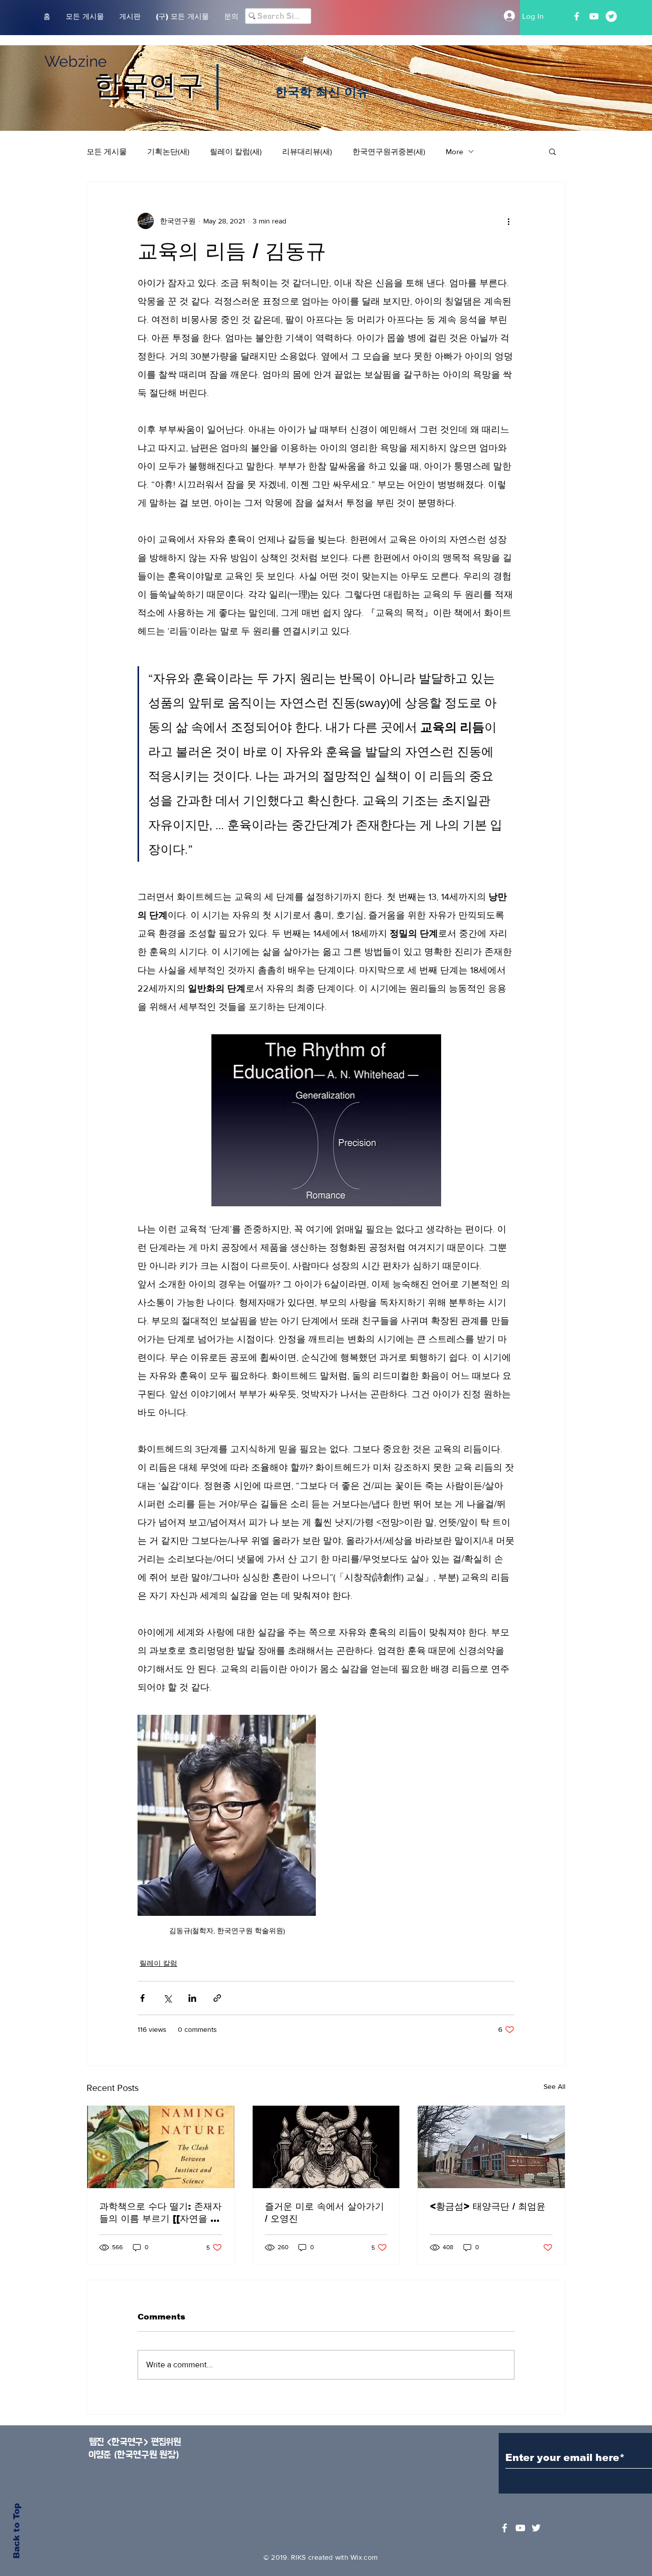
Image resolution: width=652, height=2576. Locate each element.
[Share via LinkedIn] (192, 1998)
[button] (552, 151)
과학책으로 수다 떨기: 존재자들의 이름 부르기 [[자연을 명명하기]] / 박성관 (160, 2213)
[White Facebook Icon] (505, 2528)
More (454, 151)
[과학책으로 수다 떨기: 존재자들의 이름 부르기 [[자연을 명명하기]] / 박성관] (161, 2147)
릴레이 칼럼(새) (236, 151)
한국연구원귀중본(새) (389, 151)
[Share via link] (217, 1998)
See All (554, 2086)
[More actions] (508, 221)
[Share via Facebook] (142, 1998)
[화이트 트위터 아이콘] (536, 2528)
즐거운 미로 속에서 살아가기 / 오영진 (324, 2213)
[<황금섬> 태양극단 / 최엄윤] (491, 2147)
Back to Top (17, 2531)
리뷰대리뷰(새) (307, 151)
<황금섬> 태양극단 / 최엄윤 (488, 2206)
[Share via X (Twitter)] (167, 1998)
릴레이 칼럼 (158, 1963)
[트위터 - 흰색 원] (611, 16)
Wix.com (364, 2557)
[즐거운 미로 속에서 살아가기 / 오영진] (326, 2147)
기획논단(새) (168, 151)
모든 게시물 (107, 151)
